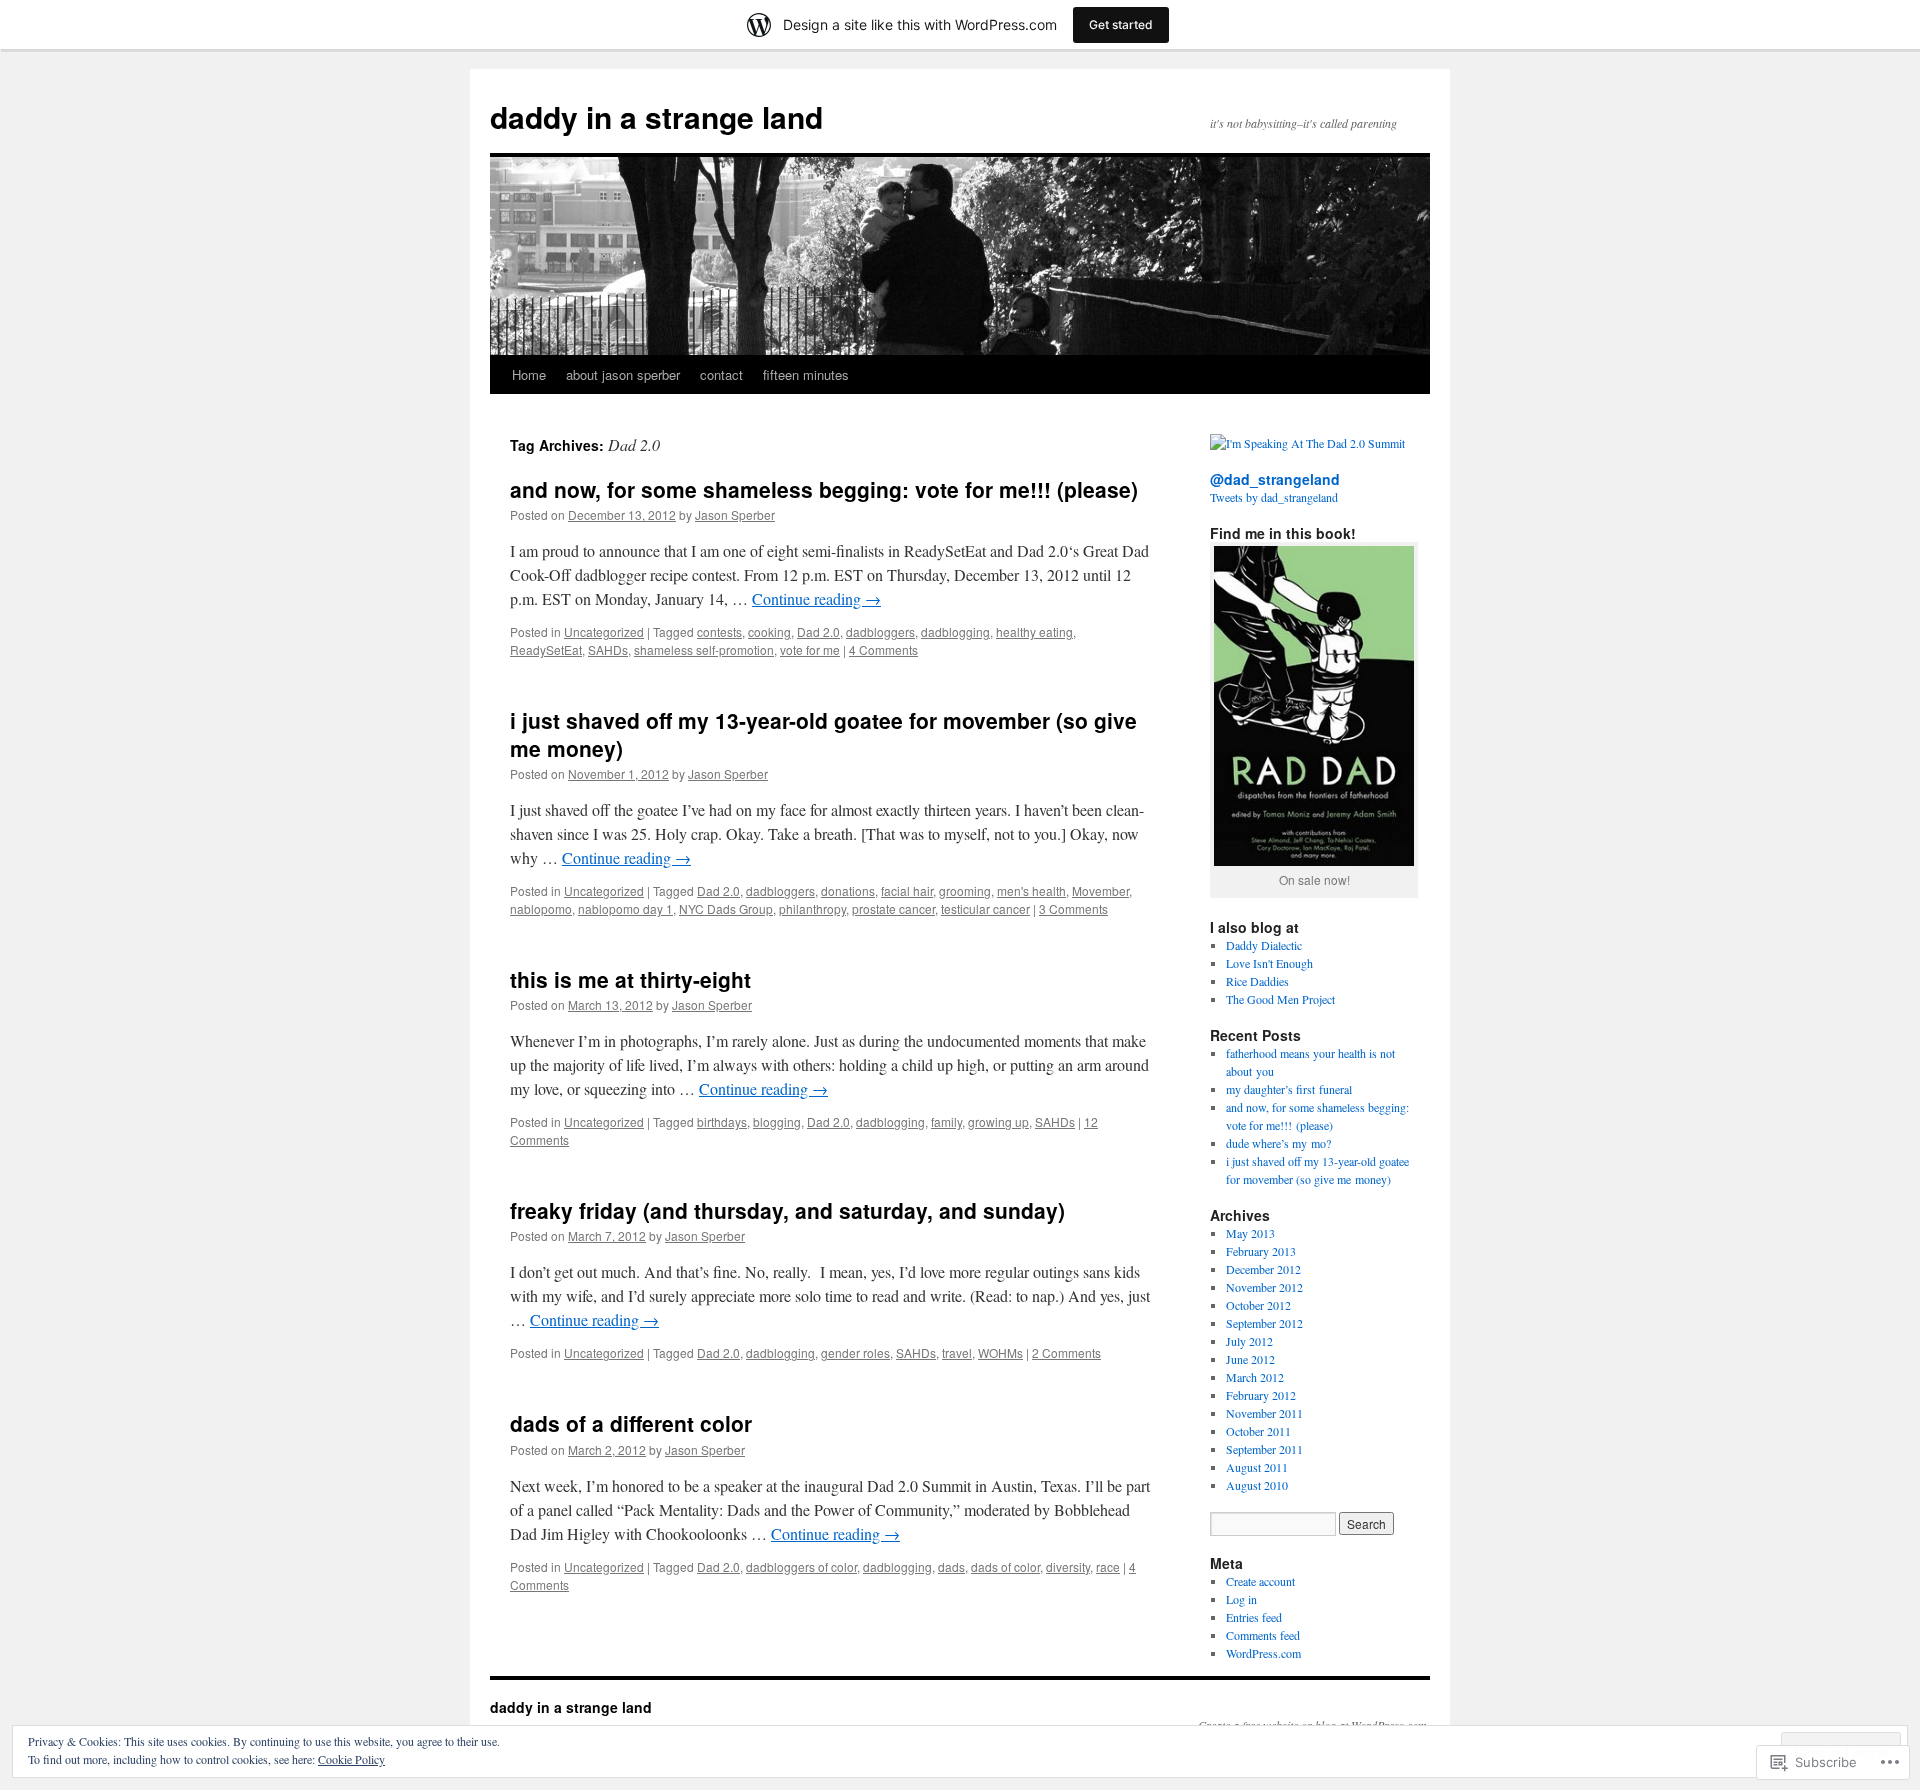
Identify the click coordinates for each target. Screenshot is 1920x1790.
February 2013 (1261, 1251)
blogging (777, 1121)
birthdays (722, 1121)
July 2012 (1249, 1341)
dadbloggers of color (801, 1566)
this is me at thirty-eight (630, 979)
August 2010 (1257, 1485)
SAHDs (608, 649)
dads (951, 1566)
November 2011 (1264, 1413)
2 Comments (1066, 1352)
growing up (998, 1121)
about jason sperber (623, 374)
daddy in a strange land (656, 116)
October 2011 (1258, 1431)
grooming (965, 890)
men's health (1031, 890)
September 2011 (1264, 1449)
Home (529, 374)
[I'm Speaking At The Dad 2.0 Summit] (1307, 443)
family (946, 1121)
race (1108, 1566)
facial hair (907, 890)
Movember (1100, 890)
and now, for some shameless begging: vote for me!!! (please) (824, 489)
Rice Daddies (1257, 981)
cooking (769, 631)
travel (957, 1352)
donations (848, 890)
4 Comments (883, 649)
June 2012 (1250, 1359)
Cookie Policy (351, 1759)
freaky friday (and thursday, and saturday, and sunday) (787, 1210)
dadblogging (955, 631)
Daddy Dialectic (1264, 945)
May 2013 (1250, 1233)
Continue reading (816, 598)
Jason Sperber (735, 514)
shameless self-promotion (704, 649)
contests (719, 631)
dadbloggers (880, 631)
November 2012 (1264, 1287)
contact (721, 374)
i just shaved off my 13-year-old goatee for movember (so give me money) (823, 733)
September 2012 (1264, 1323)
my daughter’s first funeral (1289, 1089)
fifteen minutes (806, 374)
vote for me (810, 649)
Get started (1121, 24)
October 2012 (1258, 1305)
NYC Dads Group (726, 908)
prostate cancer (893, 908)
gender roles (855, 1352)
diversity (1068, 1566)
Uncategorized (604, 631)
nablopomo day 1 (625, 908)
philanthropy (812, 908)
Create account (1260, 1581)
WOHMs (1000, 1352)
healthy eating (1034, 631)
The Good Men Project (1280, 999)
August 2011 (1257, 1467)
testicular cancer (985, 908)
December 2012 (1263, 1269)
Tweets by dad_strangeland (1274, 497)
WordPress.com (1263, 1653)
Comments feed (1263, 1635)
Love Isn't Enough (1269, 963)
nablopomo (541, 908)
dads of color (1005, 1566)
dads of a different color (631, 1423)
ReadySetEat (546, 649)
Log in (1241, 1599)
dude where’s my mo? (1278, 1143)
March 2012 (1255, 1377)
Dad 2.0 (818, 631)
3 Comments (1073, 908)
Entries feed (1254, 1617)
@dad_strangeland (1275, 479)
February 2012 (1261, 1395)
